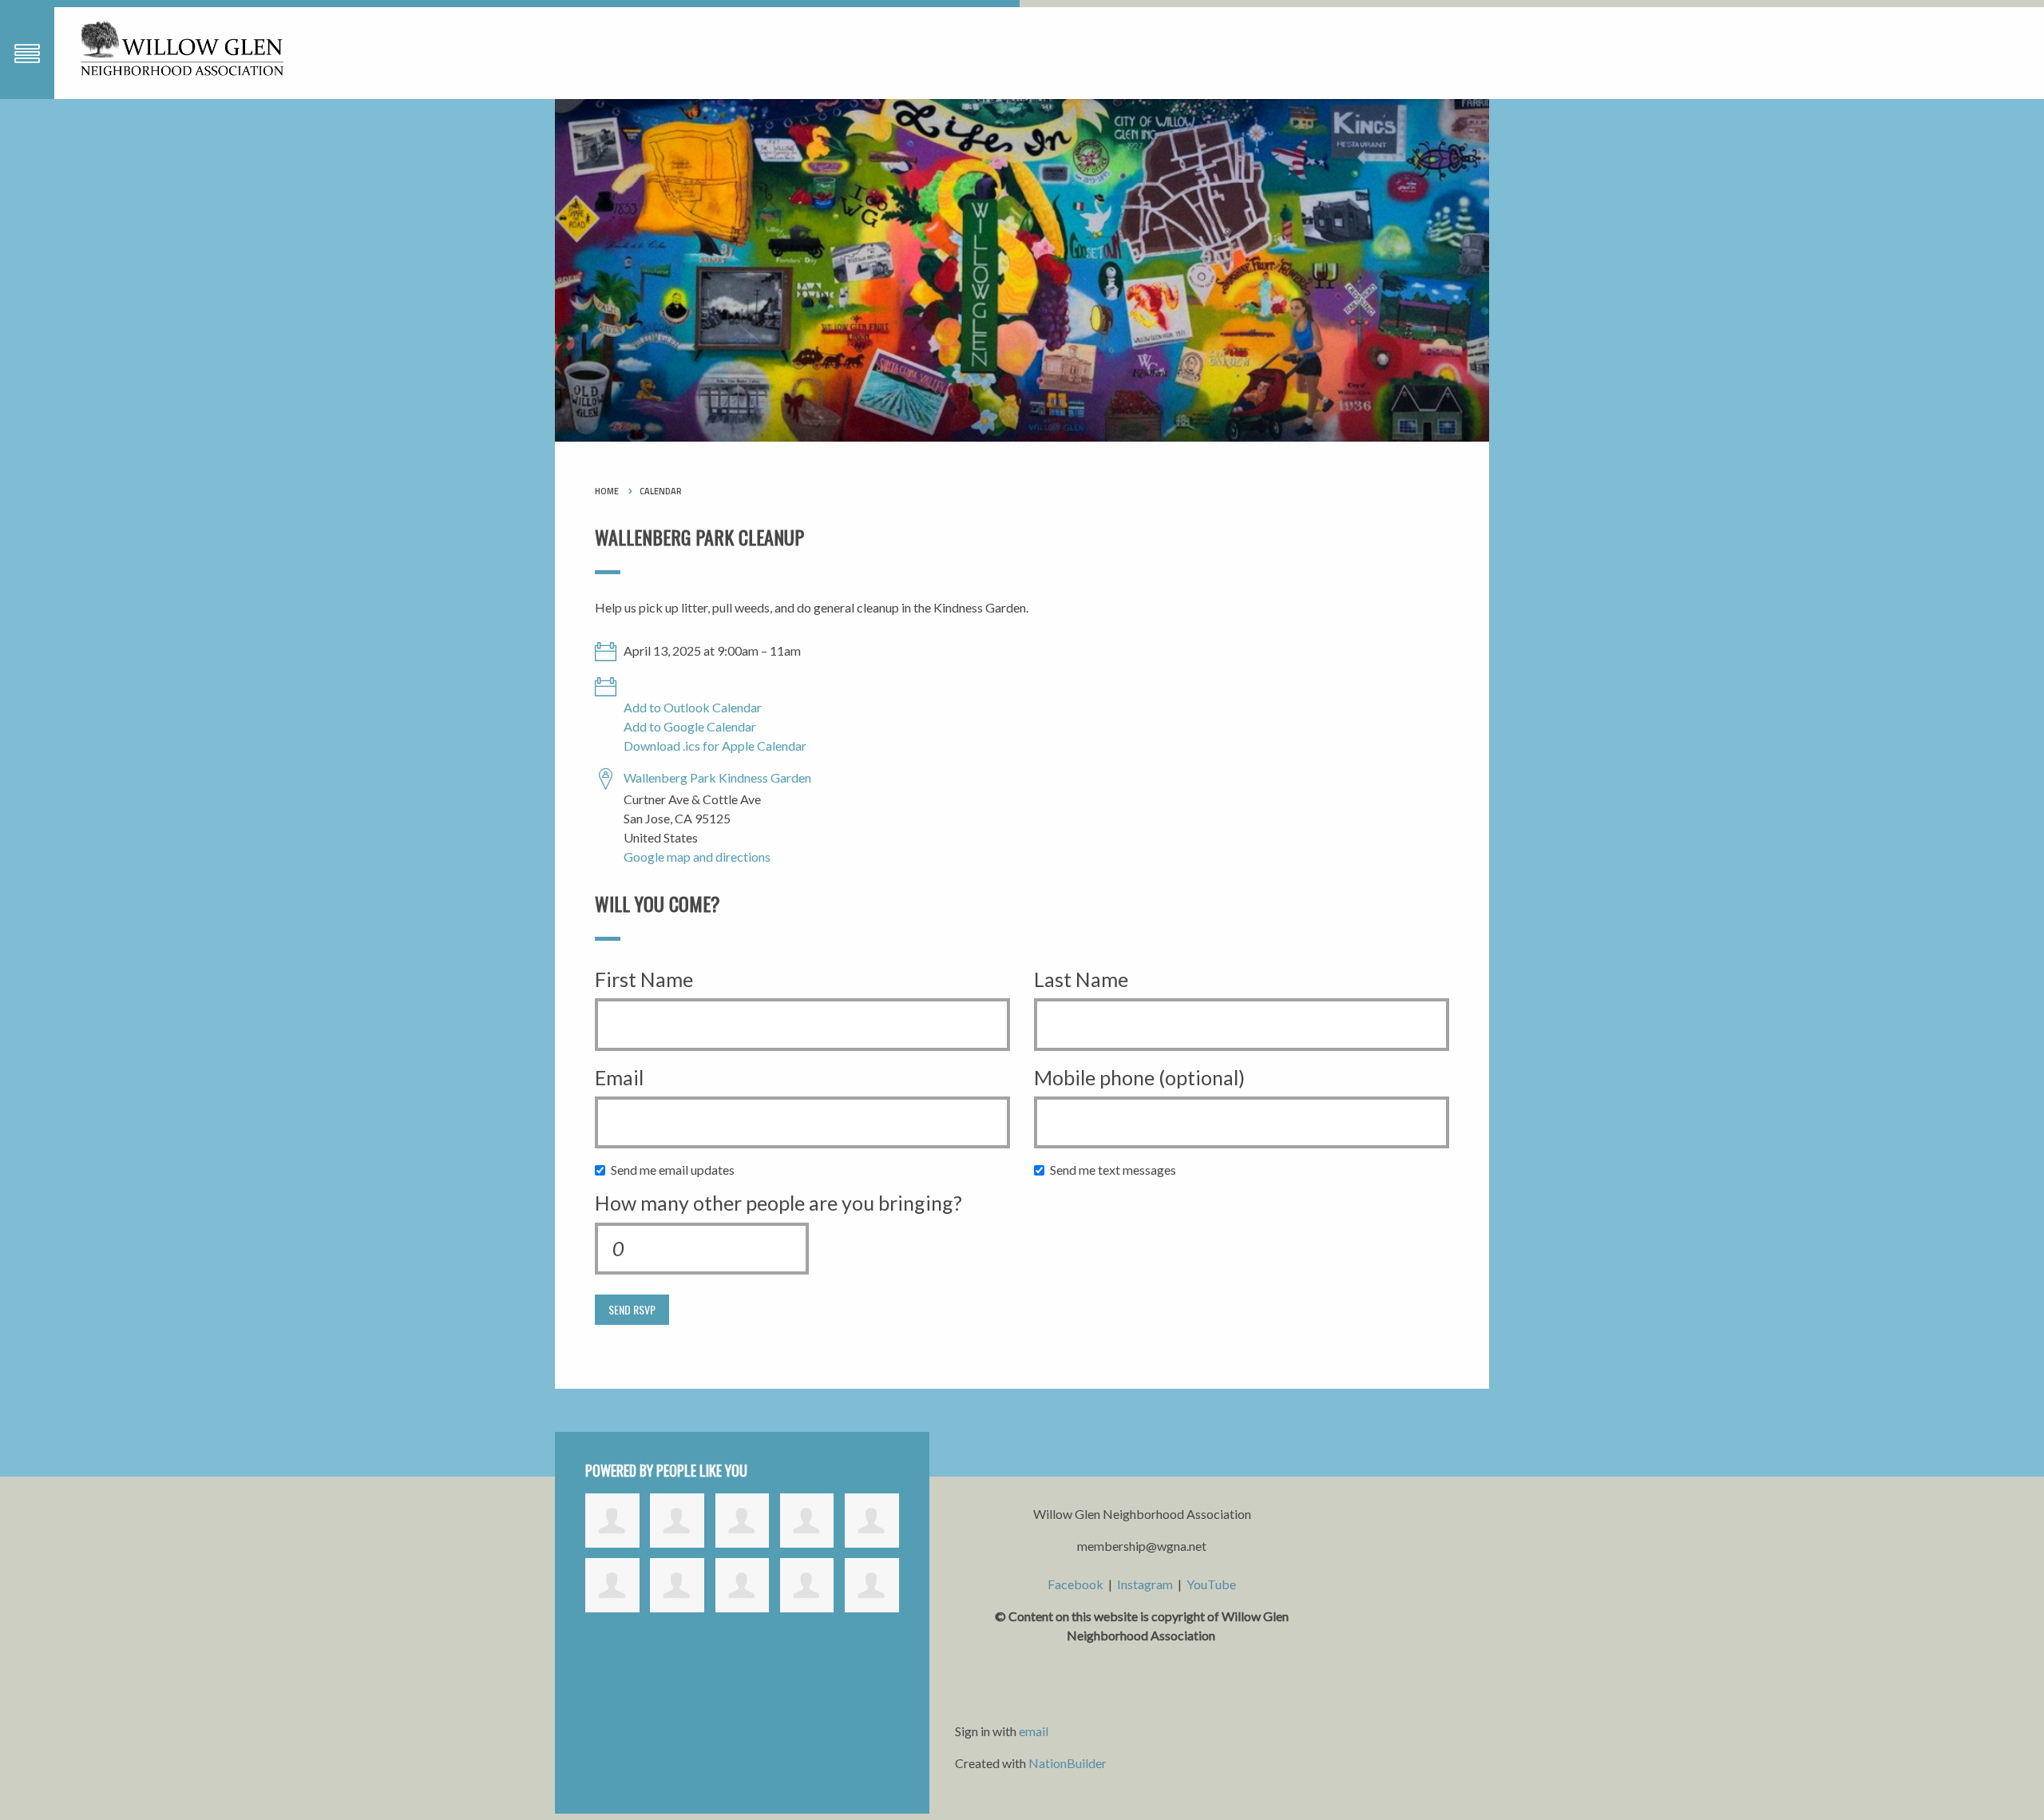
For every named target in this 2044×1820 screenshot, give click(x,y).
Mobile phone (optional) (1139, 1077)
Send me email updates (676, 1170)
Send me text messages (1117, 1170)
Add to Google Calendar (690, 726)
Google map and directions (697, 856)
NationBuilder (1068, 1763)
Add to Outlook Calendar (693, 707)
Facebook (1075, 1584)
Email (619, 1077)
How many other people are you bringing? (778, 1203)
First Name (644, 979)
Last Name (1081, 979)
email (1034, 1731)
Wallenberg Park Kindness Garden (717, 777)
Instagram (1145, 1584)
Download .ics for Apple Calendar (715, 745)
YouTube (1211, 1584)
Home (607, 491)
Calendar (661, 491)
